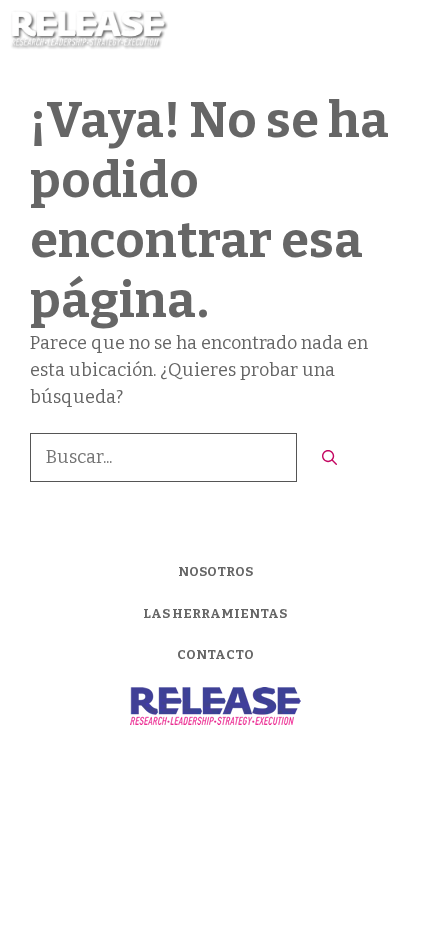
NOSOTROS (215, 571)
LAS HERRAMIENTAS (215, 613)
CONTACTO (215, 654)
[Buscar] (329, 458)
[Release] (89, 30)
